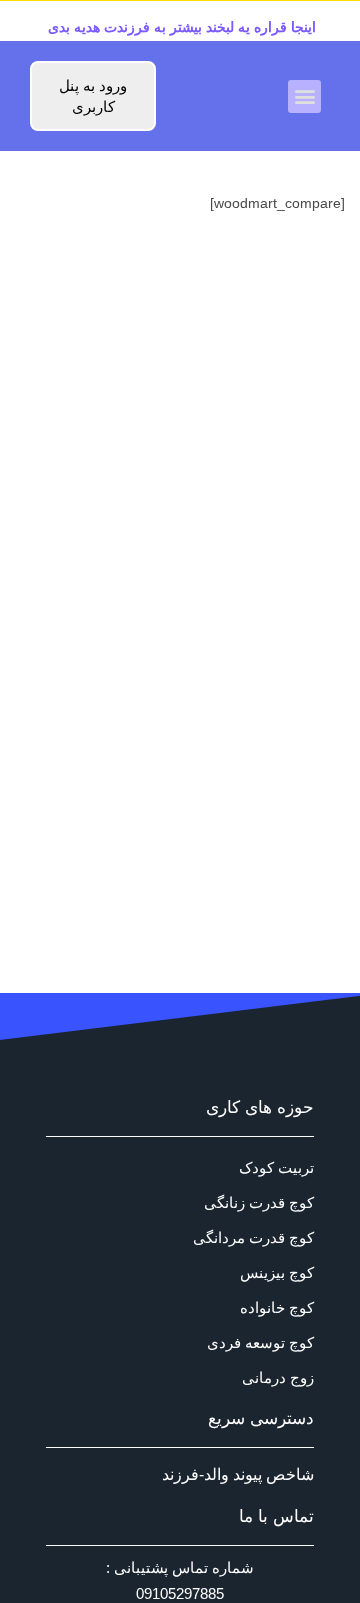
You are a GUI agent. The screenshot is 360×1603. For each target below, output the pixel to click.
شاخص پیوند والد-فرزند (238, 1474)
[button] (304, 96)
